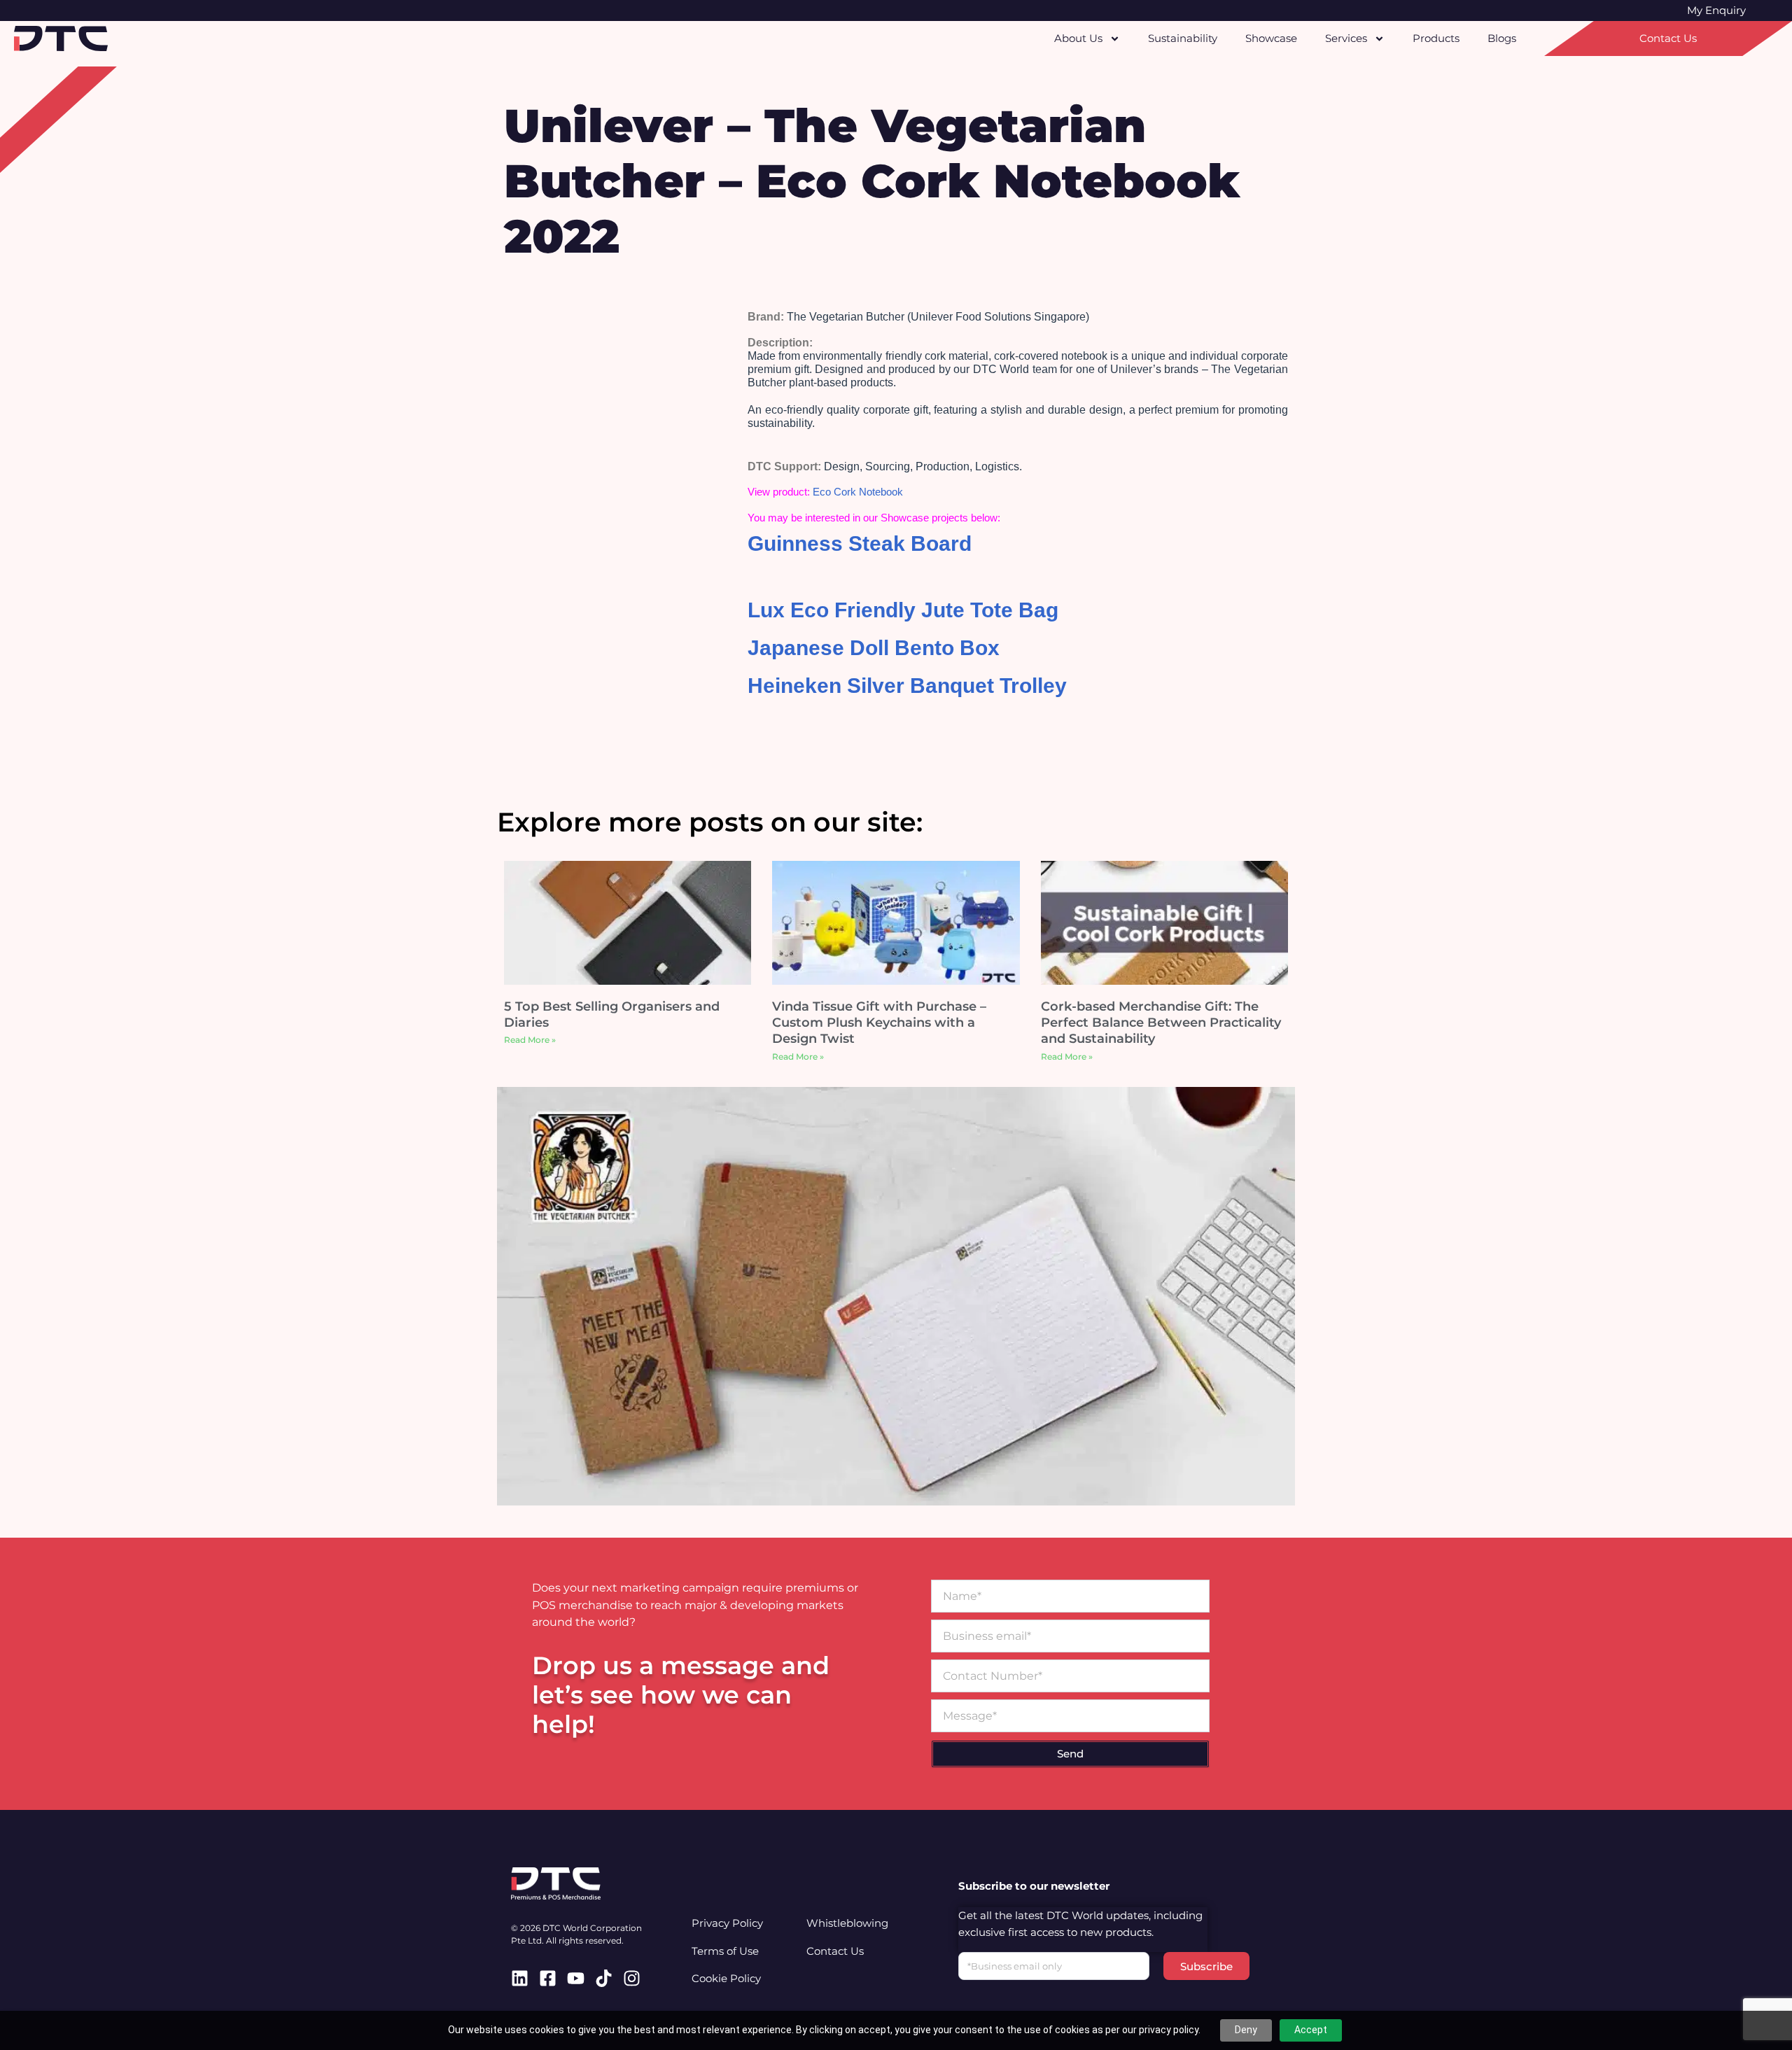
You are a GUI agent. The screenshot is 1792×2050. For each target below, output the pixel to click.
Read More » (530, 1040)
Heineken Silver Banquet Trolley (907, 686)
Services (1346, 38)
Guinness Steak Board (860, 543)
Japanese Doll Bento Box (874, 648)
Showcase (1271, 38)
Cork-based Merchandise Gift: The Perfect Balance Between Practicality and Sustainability (1161, 1023)
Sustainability (1183, 38)
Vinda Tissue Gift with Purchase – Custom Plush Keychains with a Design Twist (879, 1023)
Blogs (1502, 38)
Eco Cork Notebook (858, 492)
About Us (1078, 38)
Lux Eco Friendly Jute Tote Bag (903, 610)
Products (1436, 38)
